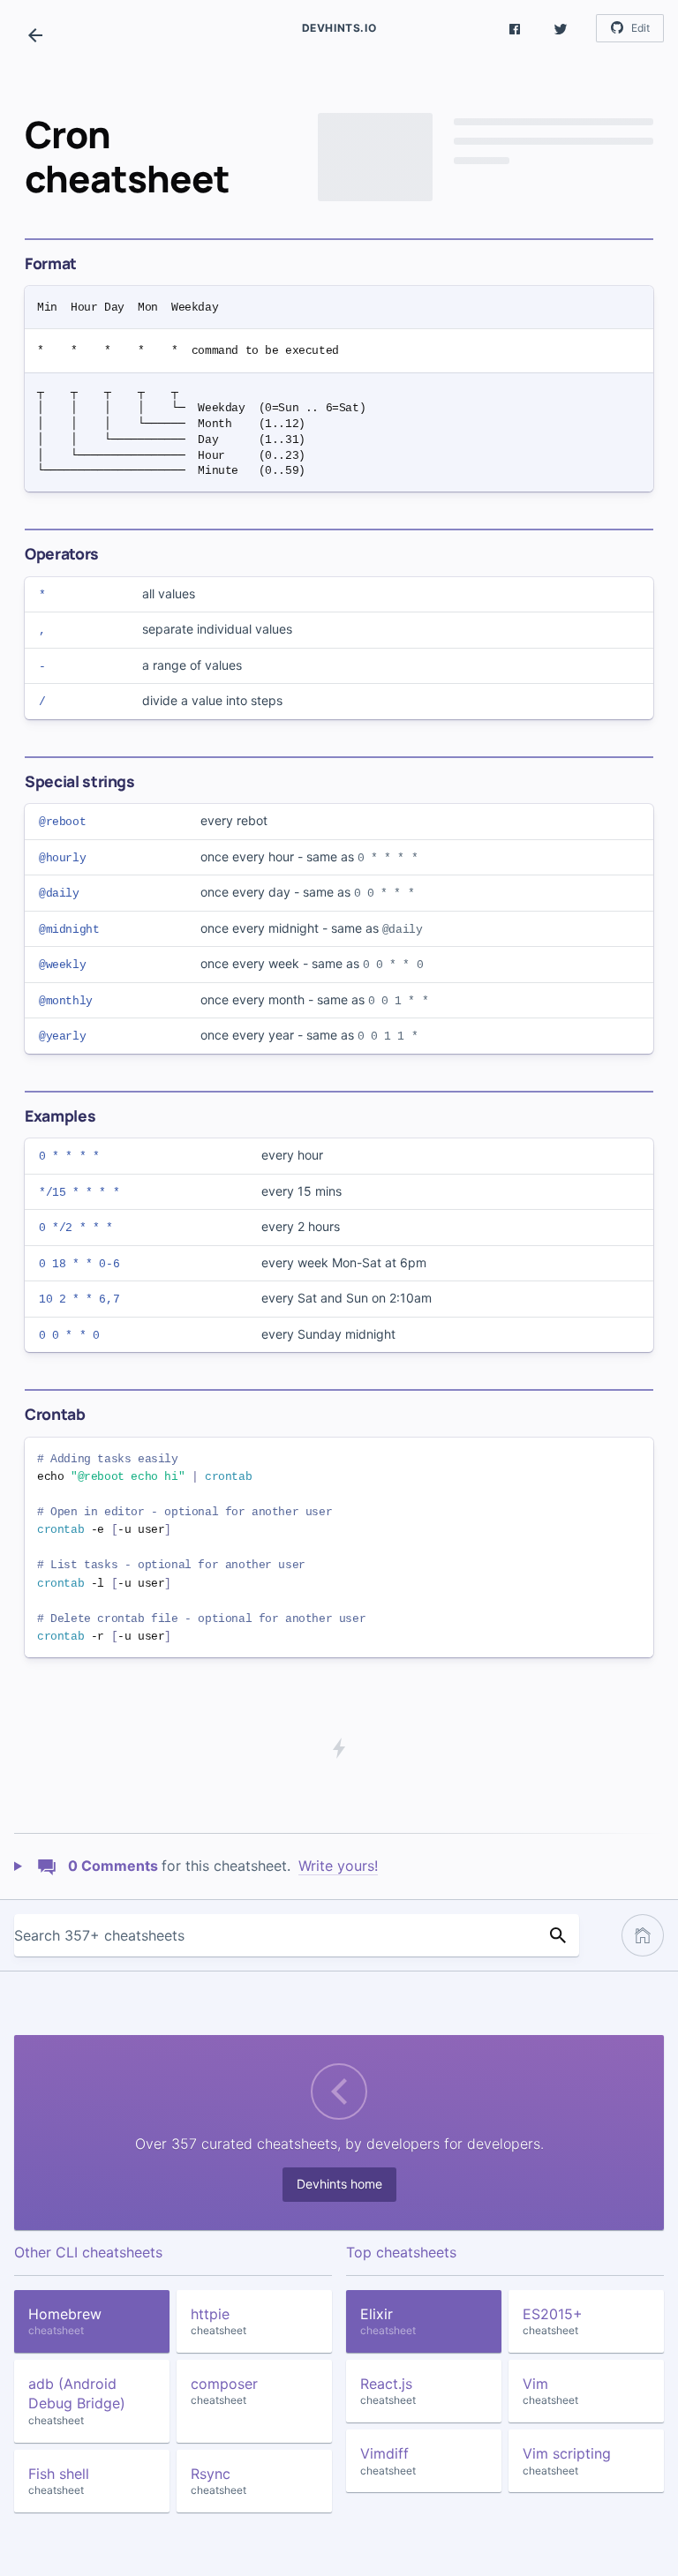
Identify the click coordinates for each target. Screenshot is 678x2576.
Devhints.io (339, 28)
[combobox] (275, 1935)
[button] (515, 28)
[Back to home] (35, 35)
